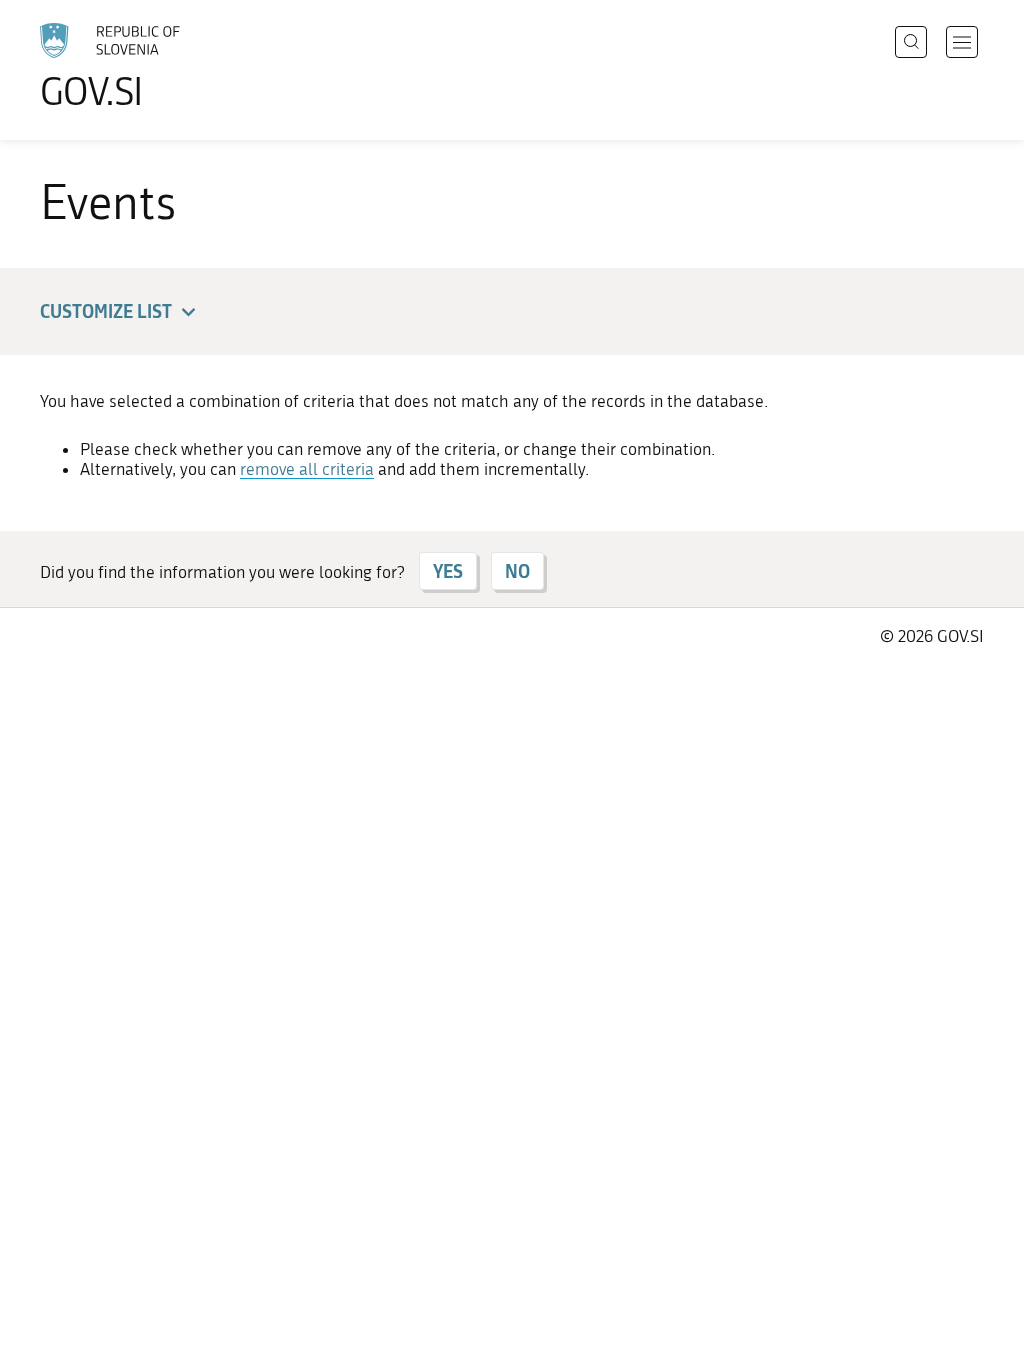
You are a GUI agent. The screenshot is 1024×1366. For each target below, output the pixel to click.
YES (448, 571)
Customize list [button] (106, 311)
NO (517, 571)
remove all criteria (307, 469)
